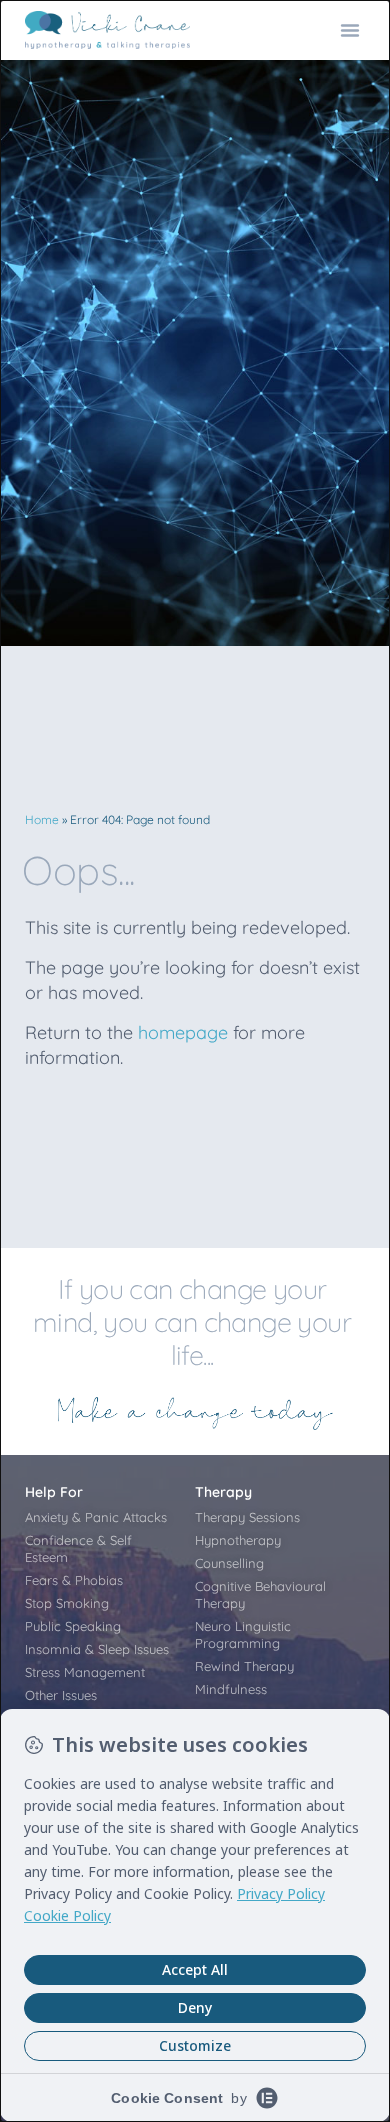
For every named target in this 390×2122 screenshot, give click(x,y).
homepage (183, 1032)
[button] (350, 30)
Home (42, 819)
